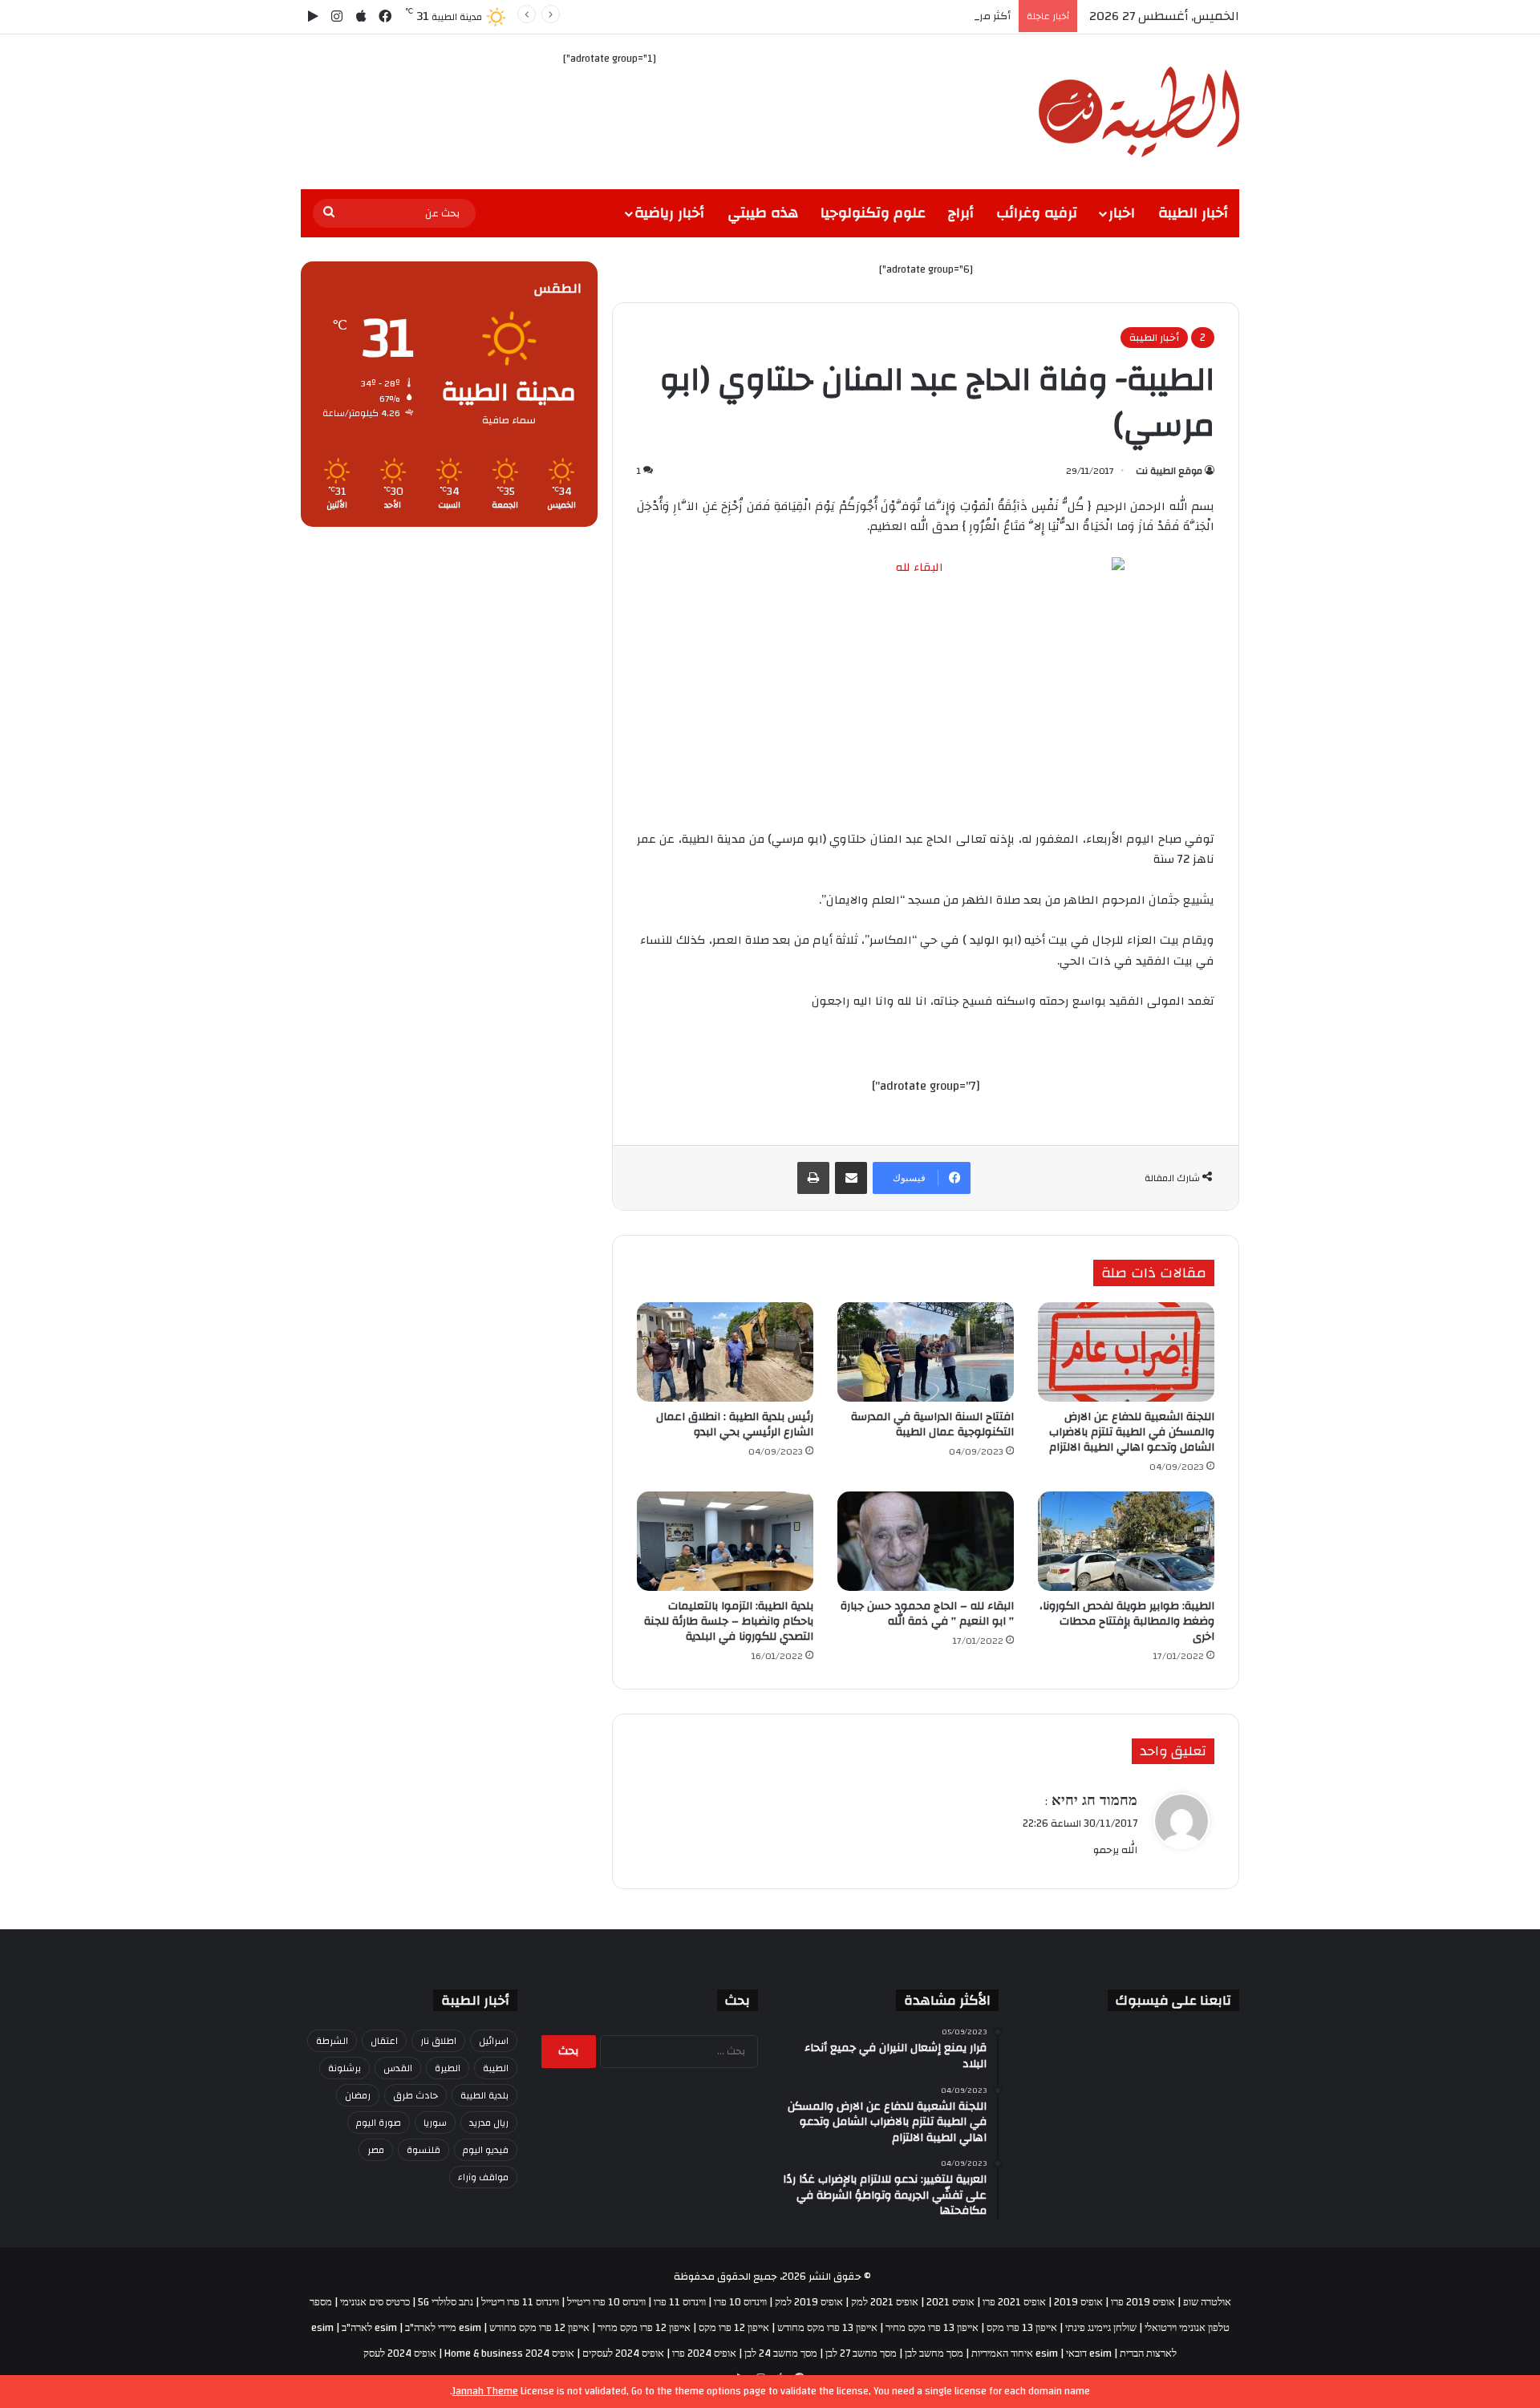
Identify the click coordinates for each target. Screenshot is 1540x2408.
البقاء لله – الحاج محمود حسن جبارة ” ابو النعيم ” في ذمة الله (927, 1614)
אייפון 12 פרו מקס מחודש (539, 2328)
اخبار (1122, 213)
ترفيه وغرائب (1037, 213)
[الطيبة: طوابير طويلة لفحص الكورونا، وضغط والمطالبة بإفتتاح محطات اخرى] (1126, 1541)
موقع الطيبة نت (1169, 471)
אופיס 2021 (950, 2302)
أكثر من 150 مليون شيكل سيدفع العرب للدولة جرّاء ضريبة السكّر (870, 16)
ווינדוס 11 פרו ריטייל (520, 2302)
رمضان (358, 2095)
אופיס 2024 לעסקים (623, 2353)
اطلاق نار (438, 2041)
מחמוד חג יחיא (1092, 1801)
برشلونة (344, 2068)
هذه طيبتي (763, 213)
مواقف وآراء (483, 2177)
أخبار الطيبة (1193, 213)
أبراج (961, 213)
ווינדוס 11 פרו (680, 2302)
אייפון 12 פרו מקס (734, 2328)
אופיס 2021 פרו (1014, 2302)
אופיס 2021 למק (885, 2302)
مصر (376, 2150)
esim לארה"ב (369, 2328)
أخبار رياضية (669, 213)
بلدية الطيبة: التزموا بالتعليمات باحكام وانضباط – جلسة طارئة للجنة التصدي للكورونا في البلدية (729, 1621)
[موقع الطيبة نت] (1139, 112)
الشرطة (332, 2041)
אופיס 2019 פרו (1143, 2302)
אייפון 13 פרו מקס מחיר (932, 2328)
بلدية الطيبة (484, 2095)
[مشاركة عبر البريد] (851, 1178)
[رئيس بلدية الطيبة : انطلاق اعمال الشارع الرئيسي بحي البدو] (725, 1352)
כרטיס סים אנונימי (375, 2302)
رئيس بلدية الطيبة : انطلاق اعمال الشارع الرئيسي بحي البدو (735, 1425)
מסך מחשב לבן (934, 2353)
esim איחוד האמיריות (1015, 2353)
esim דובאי (1089, 2353)
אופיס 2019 (1078, 2302)
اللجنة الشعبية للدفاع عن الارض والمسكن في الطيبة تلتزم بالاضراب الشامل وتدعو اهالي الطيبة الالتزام (1132, 1432)
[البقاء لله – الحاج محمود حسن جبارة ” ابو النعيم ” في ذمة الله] (926, 1541)
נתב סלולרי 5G (446, 2302)
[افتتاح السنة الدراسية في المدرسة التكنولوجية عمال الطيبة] (926, 1352)
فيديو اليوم (486, 2150)
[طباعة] (813, 1178)
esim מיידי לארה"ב (443, 2328)
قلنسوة (423, 2150)
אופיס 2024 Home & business (509, 2353)
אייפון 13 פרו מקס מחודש (827, 2328)
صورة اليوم (379, 2123)
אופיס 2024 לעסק (400, 2353)
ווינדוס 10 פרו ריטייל (606, 2302)
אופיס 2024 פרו (704, 2353)
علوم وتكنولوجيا (873, 213)
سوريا (435, 2123)
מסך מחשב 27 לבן (861, 2353)
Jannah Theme (485, 2391)
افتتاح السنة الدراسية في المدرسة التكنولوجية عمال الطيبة (932, 1425)
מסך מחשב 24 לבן (781, 2353)
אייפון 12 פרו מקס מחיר (644, 2328)
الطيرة (448, 2068)
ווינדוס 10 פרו (740, 2302)
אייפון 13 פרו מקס (1022, 2328)
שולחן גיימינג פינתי (1101, 2328)
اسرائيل (494, 2041)
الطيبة (496, 2068)
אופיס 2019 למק (809, 2302)
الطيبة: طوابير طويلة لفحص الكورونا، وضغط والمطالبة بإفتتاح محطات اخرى (1127, 1621)
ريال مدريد (489, 2123)
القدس (398, 2068)
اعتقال (384, 2041)
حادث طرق (415, 2095)
